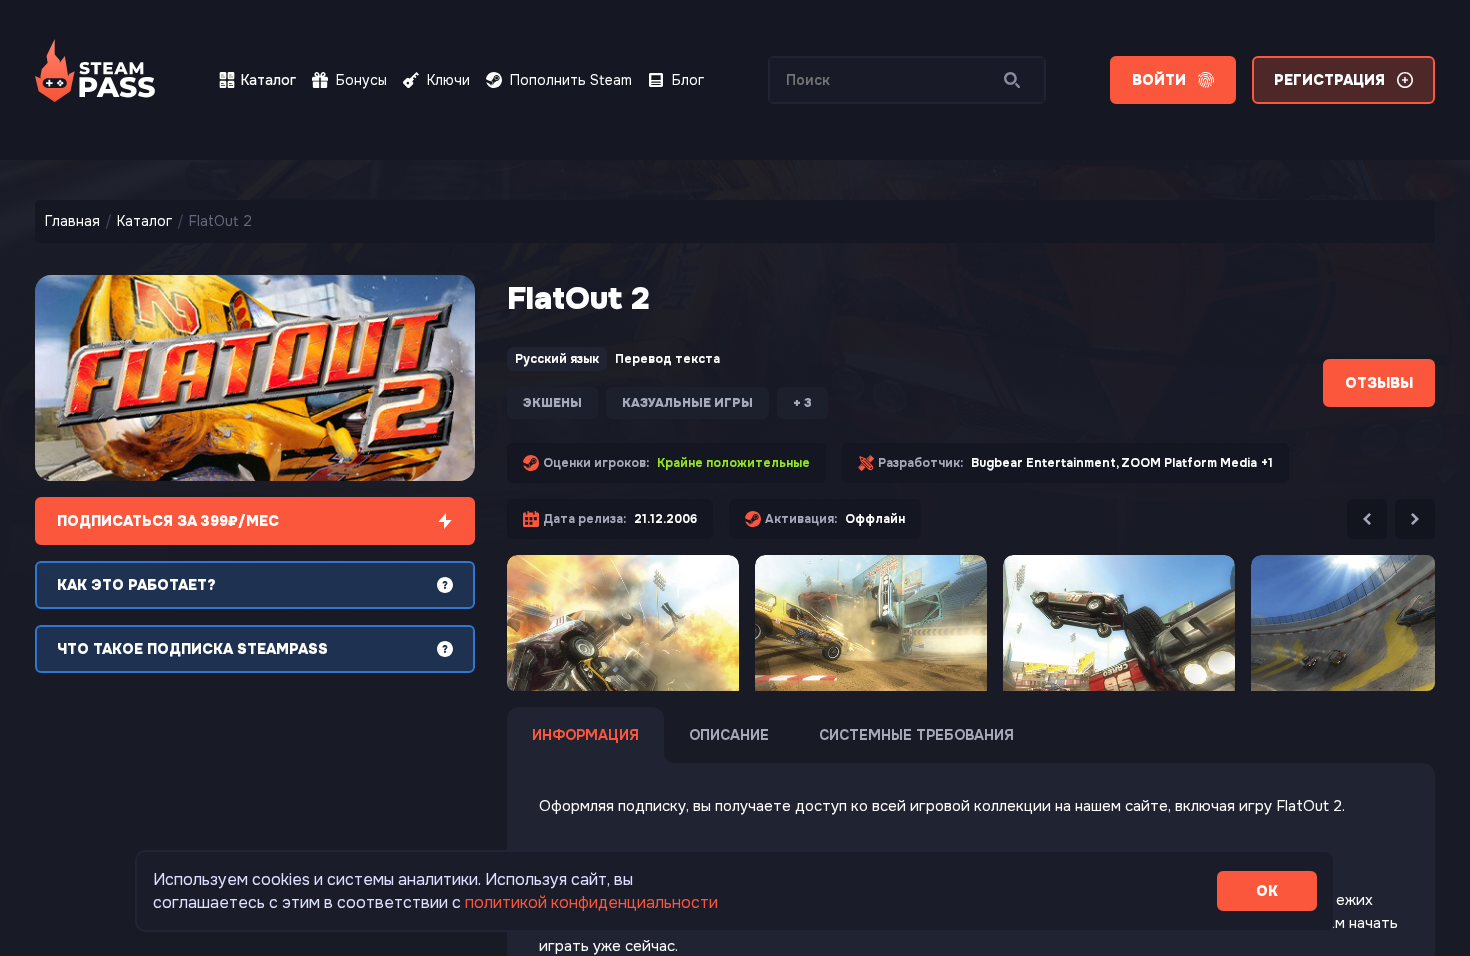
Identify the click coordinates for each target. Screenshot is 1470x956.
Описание (729, 735)
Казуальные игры (687, 403)
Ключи (448, 80)
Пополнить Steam (571, 80)
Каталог (268, 80)
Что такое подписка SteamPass (192, 649)
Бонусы (361, 80)
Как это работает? (136, 585)
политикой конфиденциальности (591, 902)
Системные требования (916, 735)
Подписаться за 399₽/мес (168, 521)
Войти (1159, 80)
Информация (585, 735)
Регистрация (1329, 80)
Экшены (552, 403)
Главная (72, 221)
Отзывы (1379, 383)
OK (1267, 891)
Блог (688, 80)
